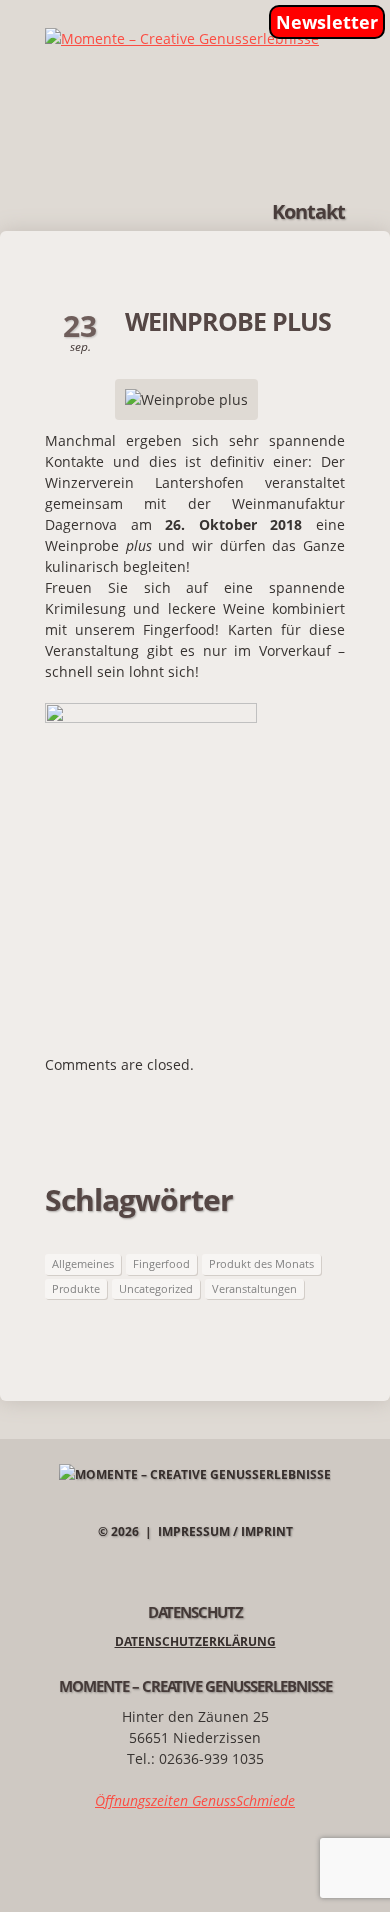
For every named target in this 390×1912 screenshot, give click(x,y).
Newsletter (327, 22)
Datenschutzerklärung (195, 1641)
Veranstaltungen (254, 1288)
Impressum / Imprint (225, 1531)
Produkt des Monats (261, 1263)
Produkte (76, 1288)
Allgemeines (83, 1263)
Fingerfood (161, 1263)
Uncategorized (156, 1288)
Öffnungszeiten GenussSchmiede (195, 1800)
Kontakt (308, 212)
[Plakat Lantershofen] (151, 713)
